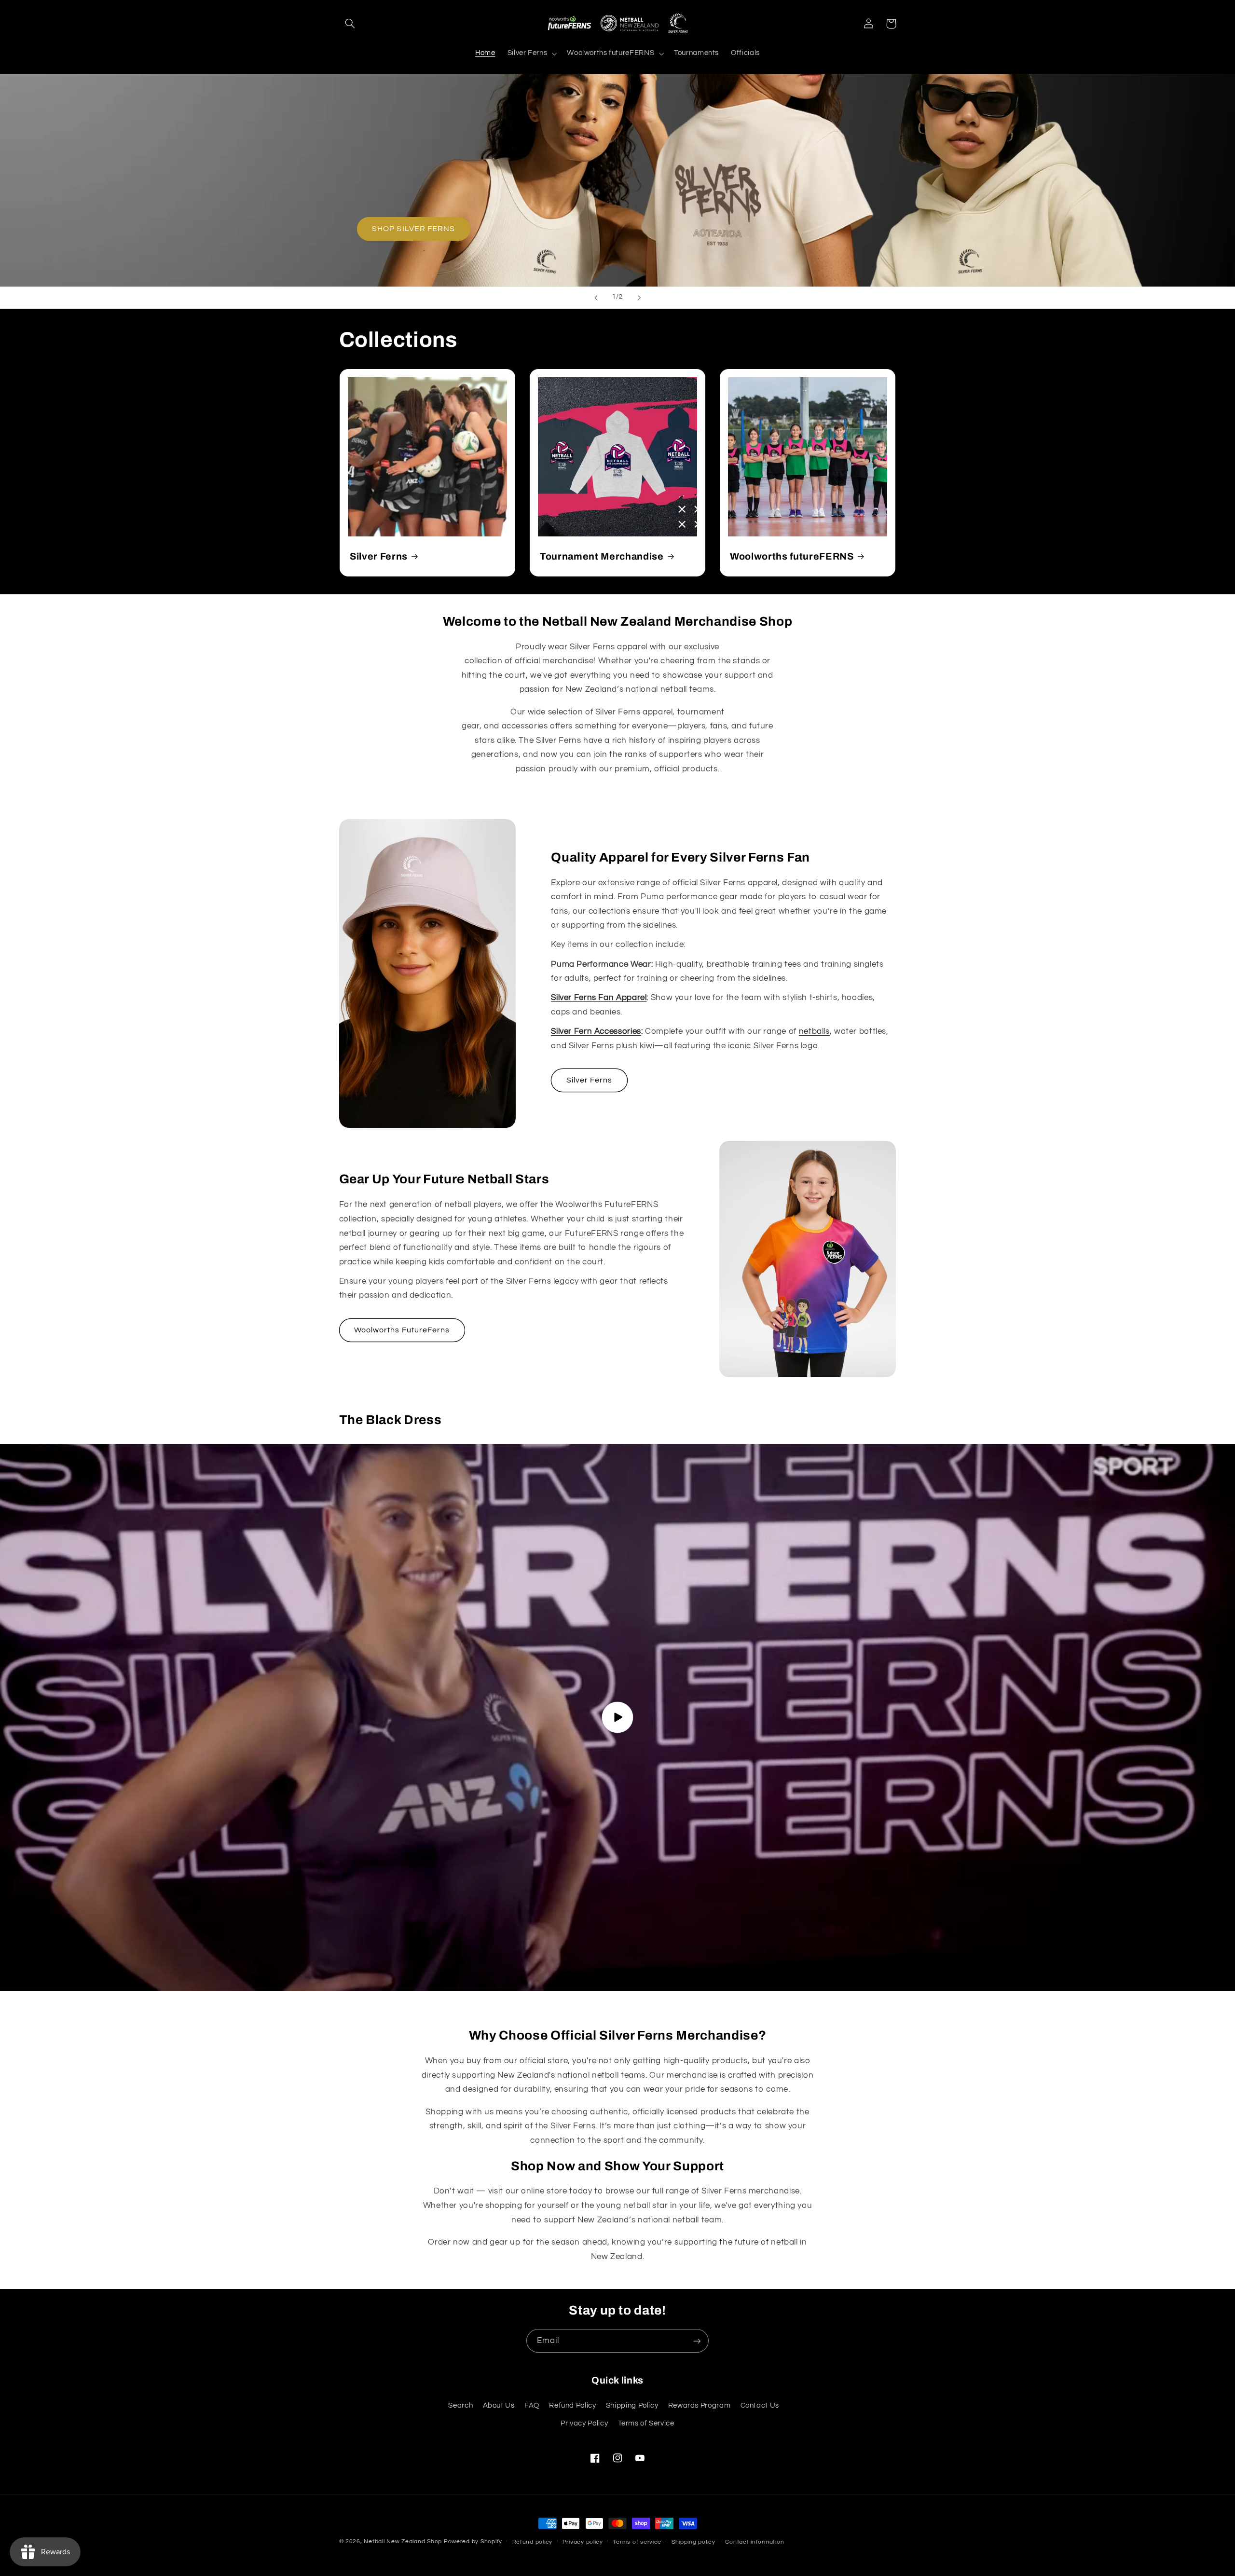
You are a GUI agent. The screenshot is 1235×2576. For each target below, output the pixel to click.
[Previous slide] (596, 298)
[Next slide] (639, 298)
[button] (350, 24)
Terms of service (637, 2542)
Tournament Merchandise (602, 556)
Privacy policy (583, 2542)
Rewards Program (699, 2405)
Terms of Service (646, 2423)
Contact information (755, 2542)
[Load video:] (617, 1718)
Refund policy (533, 2542)
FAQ (532, 2405)
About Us (499, 2405)
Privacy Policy (584, 2423)
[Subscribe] (697, 2341)
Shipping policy (693, 2542)
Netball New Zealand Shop (403, 2542)
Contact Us (760, 2405)
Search (460, 2405)
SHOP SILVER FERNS (413, 229)
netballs (814, 1031)
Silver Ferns (379, 556)
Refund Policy (572, 2405)
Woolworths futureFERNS (792, 556)
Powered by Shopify (473, 2542)
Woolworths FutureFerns (402, 1330)
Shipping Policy (632, 2405)
